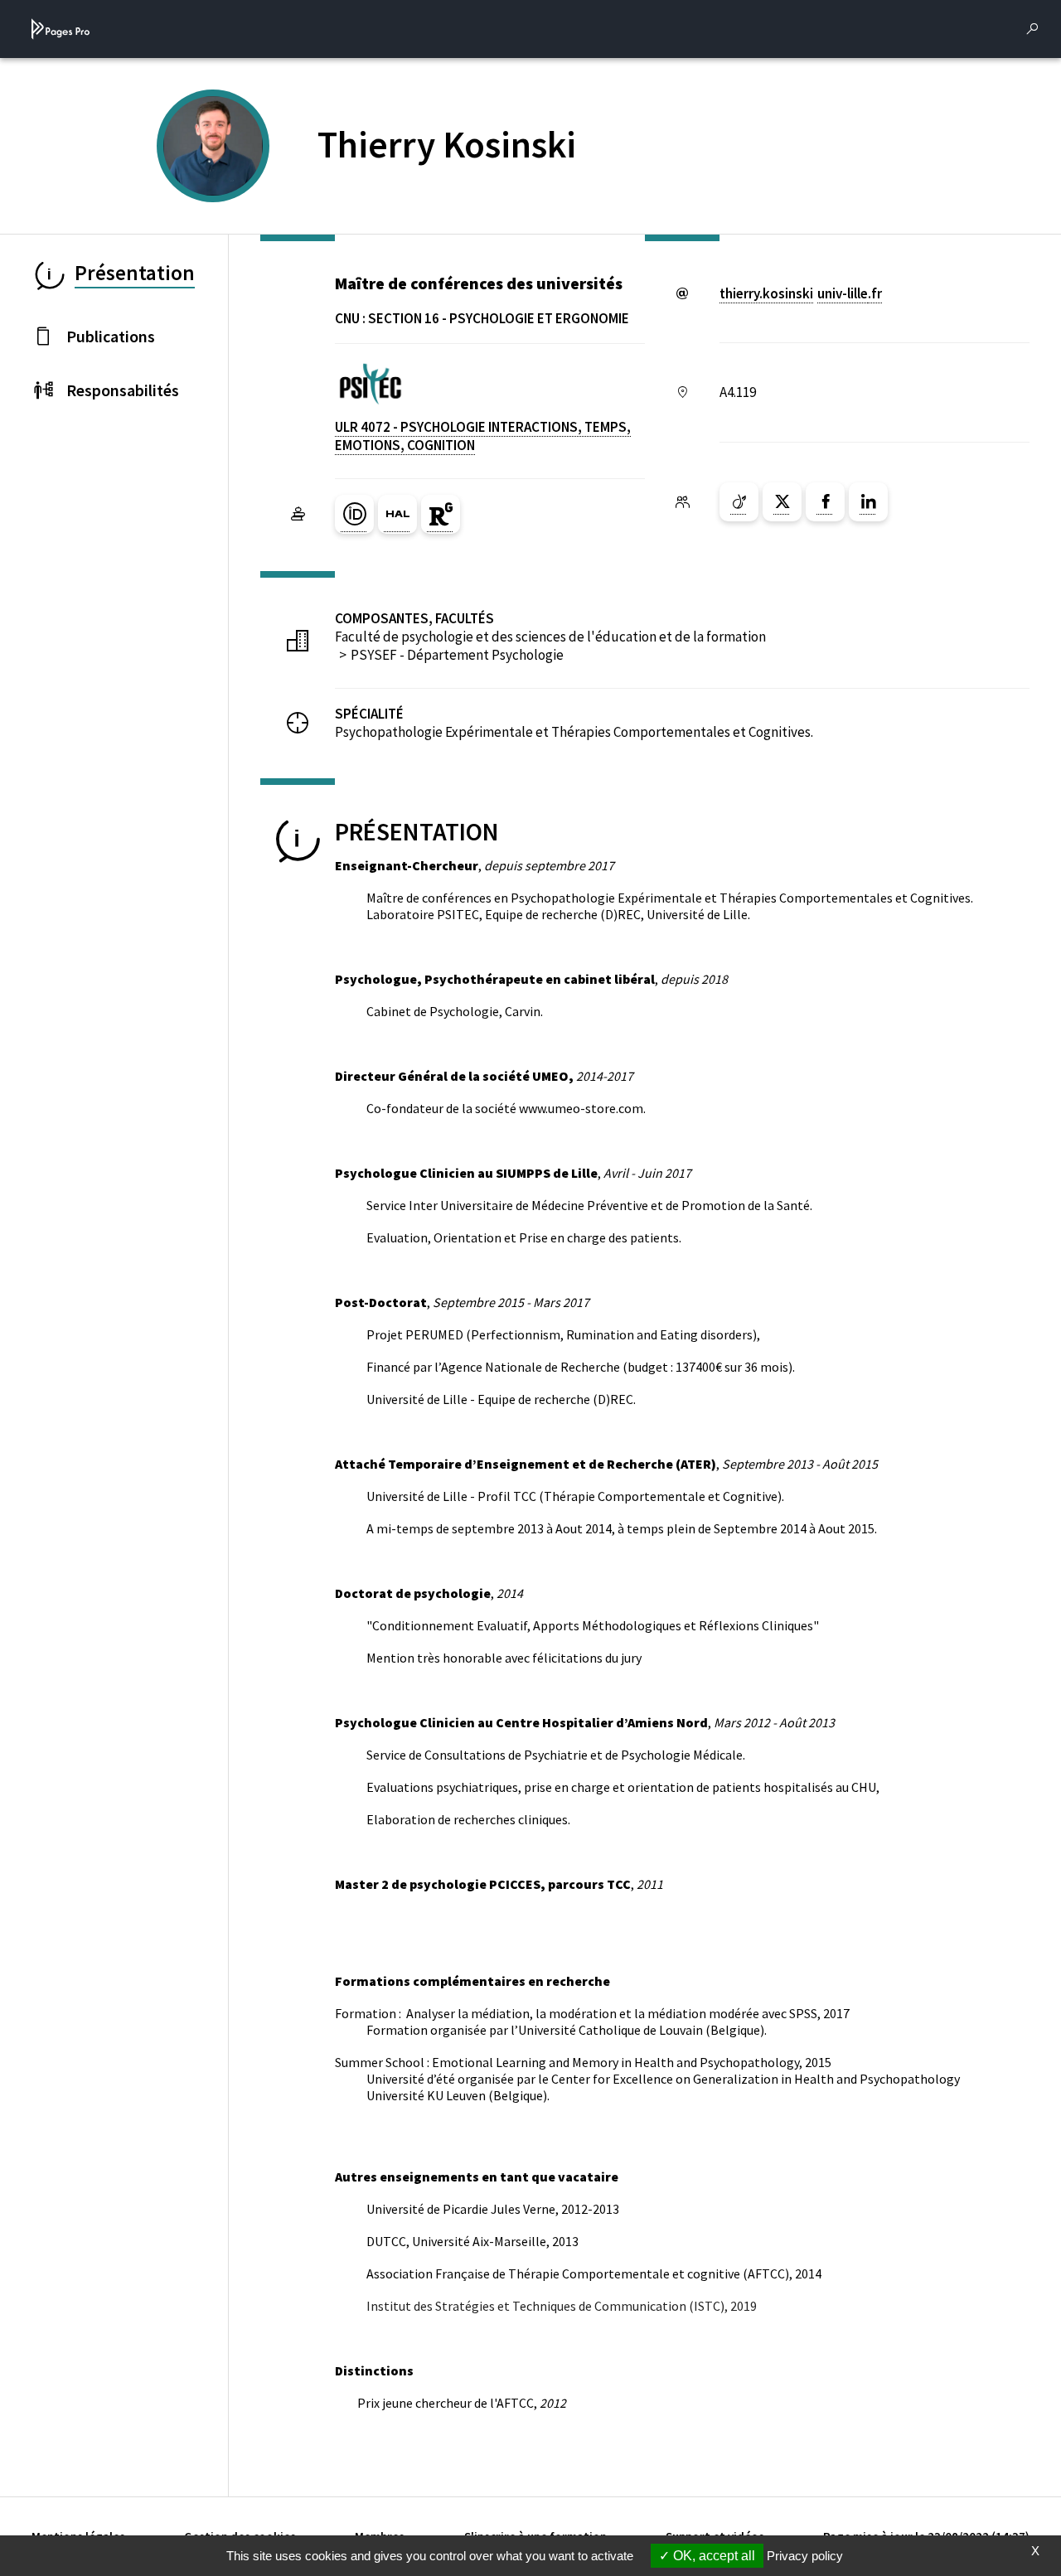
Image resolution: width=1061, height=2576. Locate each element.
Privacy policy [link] (805, 2556)
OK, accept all (712, 2556)
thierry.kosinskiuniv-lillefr (801, 293)
